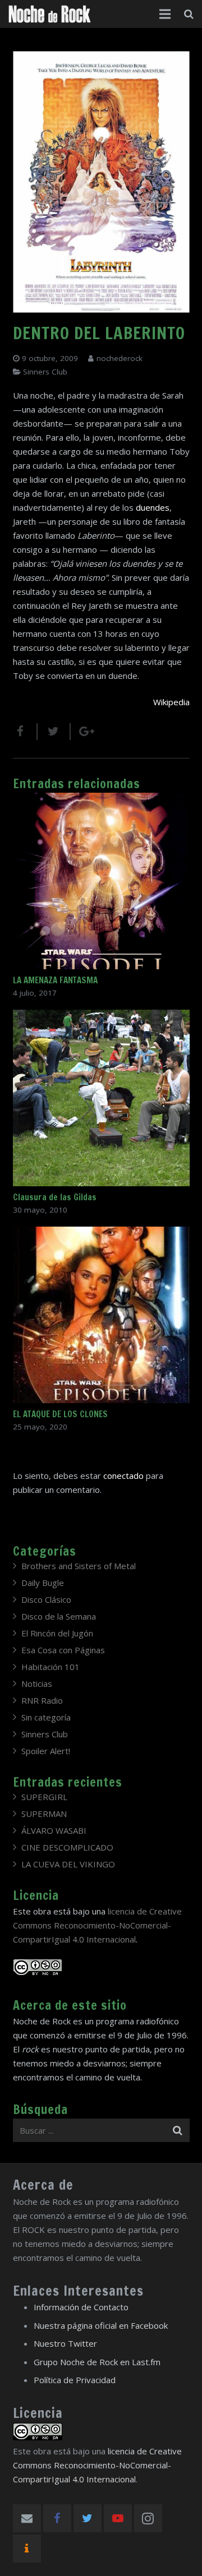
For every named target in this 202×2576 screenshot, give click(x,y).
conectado (123, 1476)
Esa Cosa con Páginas (63, 1650)
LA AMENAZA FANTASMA (55, 980)
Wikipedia (171, 702)
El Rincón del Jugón (57, 1633)
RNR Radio (42, 1700)
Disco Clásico (46, 1599)
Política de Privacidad (75, 2380)
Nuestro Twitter (65, 2343)
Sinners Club (45, 372)
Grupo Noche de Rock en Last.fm (97, 2362)
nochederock (120, 358)
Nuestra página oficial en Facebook (101, 2325)
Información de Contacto (81, 2307)
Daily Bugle (43, 1583)
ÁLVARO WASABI (54, 1830)
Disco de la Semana (59, 1616)
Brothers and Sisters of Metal (79, 1566)
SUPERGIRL (44, 1797)
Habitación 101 (50, 1667)
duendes (153, 507)
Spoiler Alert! (46, 1751)
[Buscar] (189, 14)
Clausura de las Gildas (55, 1197)
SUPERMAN (44, 1814)
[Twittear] (54, 732)
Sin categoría (46, 1717)
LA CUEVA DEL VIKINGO (68, 1864)
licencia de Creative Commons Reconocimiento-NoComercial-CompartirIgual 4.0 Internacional (97, 1925)
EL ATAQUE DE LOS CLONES (60, 1414)
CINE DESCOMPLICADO (67, 1847)
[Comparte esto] (25, 732)
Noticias (37, 1684)
